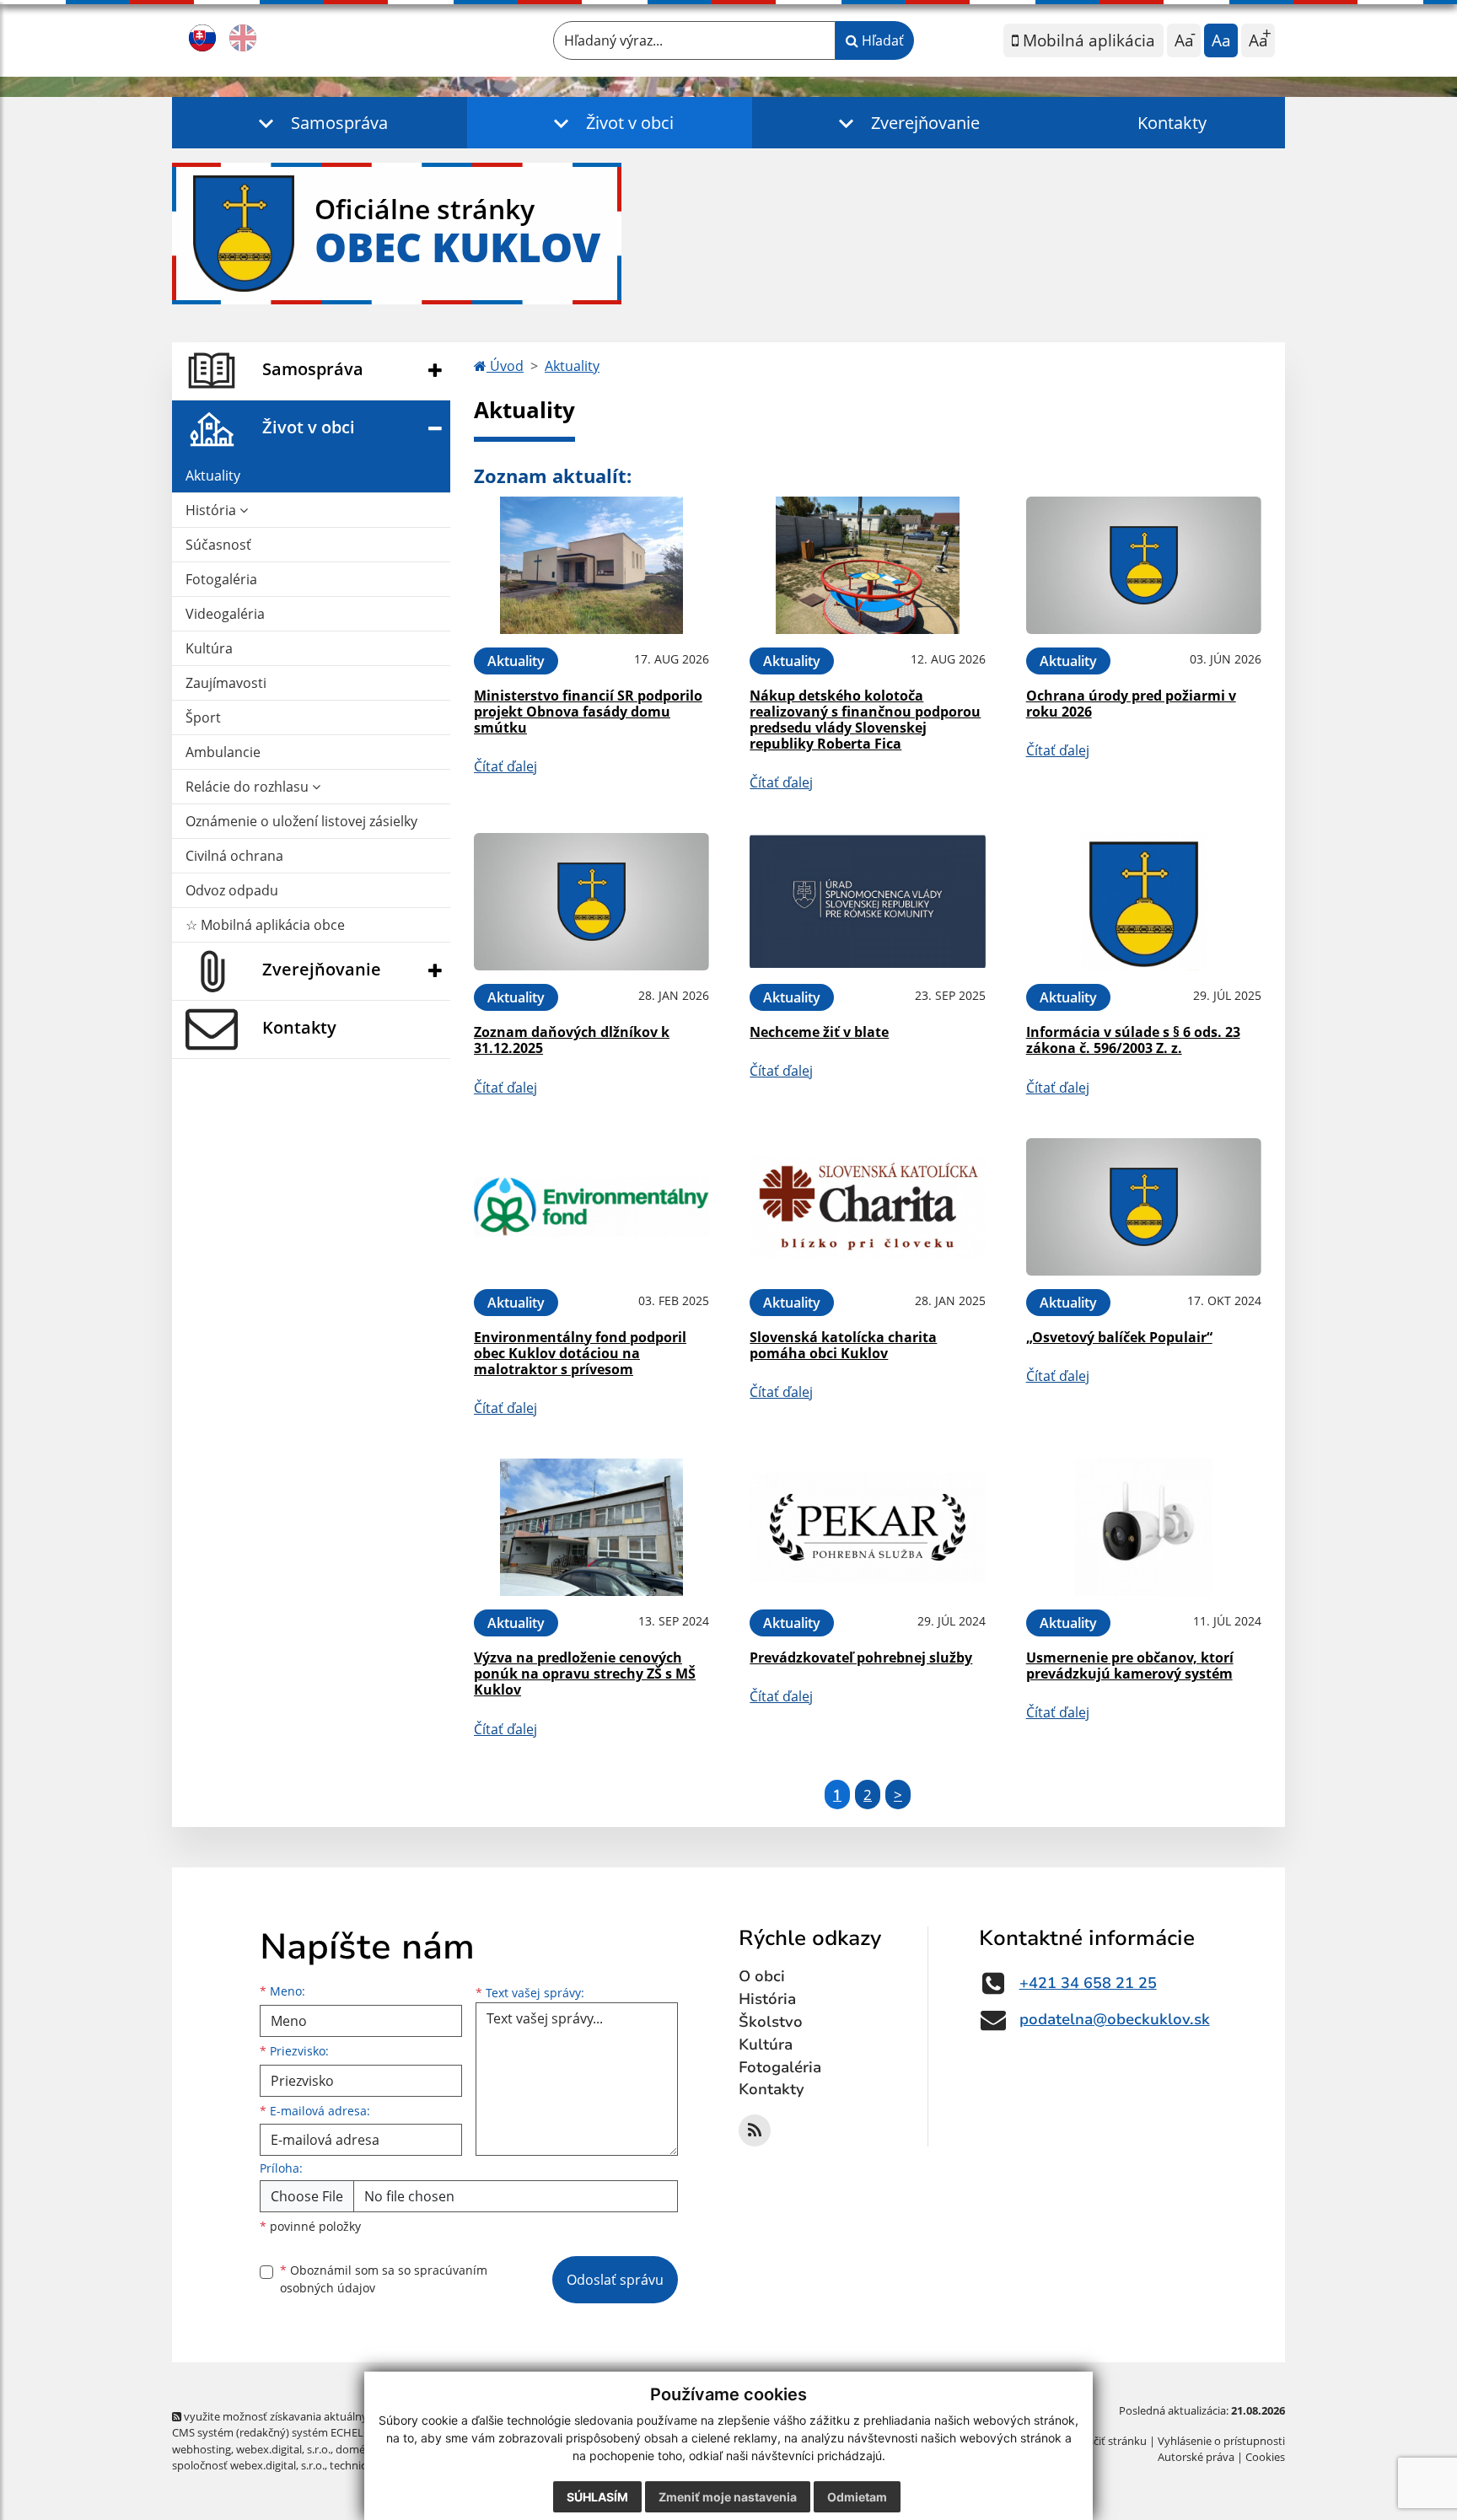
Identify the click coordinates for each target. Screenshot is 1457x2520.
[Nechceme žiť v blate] (867, 902)
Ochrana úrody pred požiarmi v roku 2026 (1131, 704)
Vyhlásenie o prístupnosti (1221, 2441)
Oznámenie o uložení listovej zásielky (301, 821)
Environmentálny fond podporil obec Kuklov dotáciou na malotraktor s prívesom (580, 1353)
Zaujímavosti (226, 683)
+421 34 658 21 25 (1088, 1983)
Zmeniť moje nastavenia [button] (728, 2497)
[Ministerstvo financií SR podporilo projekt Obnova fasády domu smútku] (591, 565)
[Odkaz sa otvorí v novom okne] (755, 2130)
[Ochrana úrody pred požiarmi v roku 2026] (1144, 565)
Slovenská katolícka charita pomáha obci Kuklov (843, 1345)
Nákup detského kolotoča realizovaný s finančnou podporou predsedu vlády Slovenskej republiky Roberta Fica (865, 720)
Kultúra (209, 648)
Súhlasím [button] (597, 2497)
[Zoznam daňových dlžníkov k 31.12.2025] (591, 902)
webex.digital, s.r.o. (283, 2449)
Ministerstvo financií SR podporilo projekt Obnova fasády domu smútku (588, 712)
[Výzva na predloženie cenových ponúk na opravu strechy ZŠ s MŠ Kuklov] (591, 1527)
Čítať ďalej (505, 766)
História (212, 510)
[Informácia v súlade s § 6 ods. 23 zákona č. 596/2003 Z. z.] (1144, 902)
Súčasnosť (218, 545)
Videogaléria (225, 614)
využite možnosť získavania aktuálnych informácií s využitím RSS (344, 2416)
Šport (203, 717)
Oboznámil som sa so (384, 2279)
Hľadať (881, 40)
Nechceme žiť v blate (819, 1032)
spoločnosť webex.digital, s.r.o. (248, 2465)
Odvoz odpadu (232, 890)
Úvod (505, 366)
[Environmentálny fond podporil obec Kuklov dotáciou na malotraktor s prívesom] (591, 1207)
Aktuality (213, 476)
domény (356, 2449)
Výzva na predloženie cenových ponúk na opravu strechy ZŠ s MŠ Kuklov (585, 1674)
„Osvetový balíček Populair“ (1119, 1337)
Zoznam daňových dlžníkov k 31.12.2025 (572, 1040)
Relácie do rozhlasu (249, 787)
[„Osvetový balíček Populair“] (1144, 1207)
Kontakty (1172, 123)
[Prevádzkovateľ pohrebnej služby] (867, 1527)
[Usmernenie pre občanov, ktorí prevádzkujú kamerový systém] (1144, 1527)
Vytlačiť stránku (1108, 2441)
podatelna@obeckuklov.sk (1115, 2019)
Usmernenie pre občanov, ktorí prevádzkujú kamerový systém (1130, 1666)
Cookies (1265, 2457)
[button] (320, 123)
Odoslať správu (615, 2280)
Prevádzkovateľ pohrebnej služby (861, 1658)
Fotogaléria (221, 579)
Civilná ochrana (234, 856)
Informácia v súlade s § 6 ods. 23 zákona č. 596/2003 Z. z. (1133, 1040)
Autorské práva (1196, 2457)
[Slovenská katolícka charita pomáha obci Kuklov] (867, 1207)
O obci (762, 1976)
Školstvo (771, 2022)
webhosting (202, 2449)
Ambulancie (223, 752)
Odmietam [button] (857, 2497)
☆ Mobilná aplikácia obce (265, 925)
